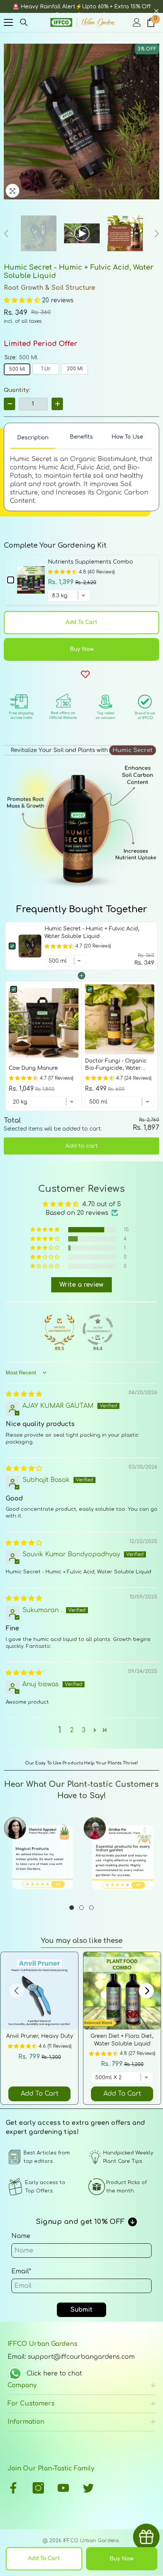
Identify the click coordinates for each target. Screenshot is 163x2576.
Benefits (81, 437)
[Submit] (157, 2457)
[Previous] (6, 234)
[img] (24, 1394)
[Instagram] (38, 2488)
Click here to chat (54, 2374)
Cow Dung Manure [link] (33, 1068)
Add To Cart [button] (40, 2094)
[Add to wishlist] (85, 674)
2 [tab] (81, 1908)
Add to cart (81, 622)
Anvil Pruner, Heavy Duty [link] (40, 2036)
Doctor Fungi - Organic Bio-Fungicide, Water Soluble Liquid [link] (116, 1065)
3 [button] (84, 1730)
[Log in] (137, 22)
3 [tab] (91, 1908)
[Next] (157, 234)
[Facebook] (13, 2488)
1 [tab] (72, 1908)
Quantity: (17, 390)
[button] (23, 300)
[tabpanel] (42, 1855)
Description (33, 438)
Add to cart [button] (81, 1146)
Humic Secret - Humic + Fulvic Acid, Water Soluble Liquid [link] (92, 933)
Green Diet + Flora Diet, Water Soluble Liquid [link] (122, 2040)
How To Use (127, 437)
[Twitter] (88, 2488)
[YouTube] (63, 2488)
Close (156, 11)
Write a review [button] (81, 1285)
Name (21, 2236)
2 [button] (72, 1730)
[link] (30, 946)
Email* (21, 2271)
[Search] (24, 22)
